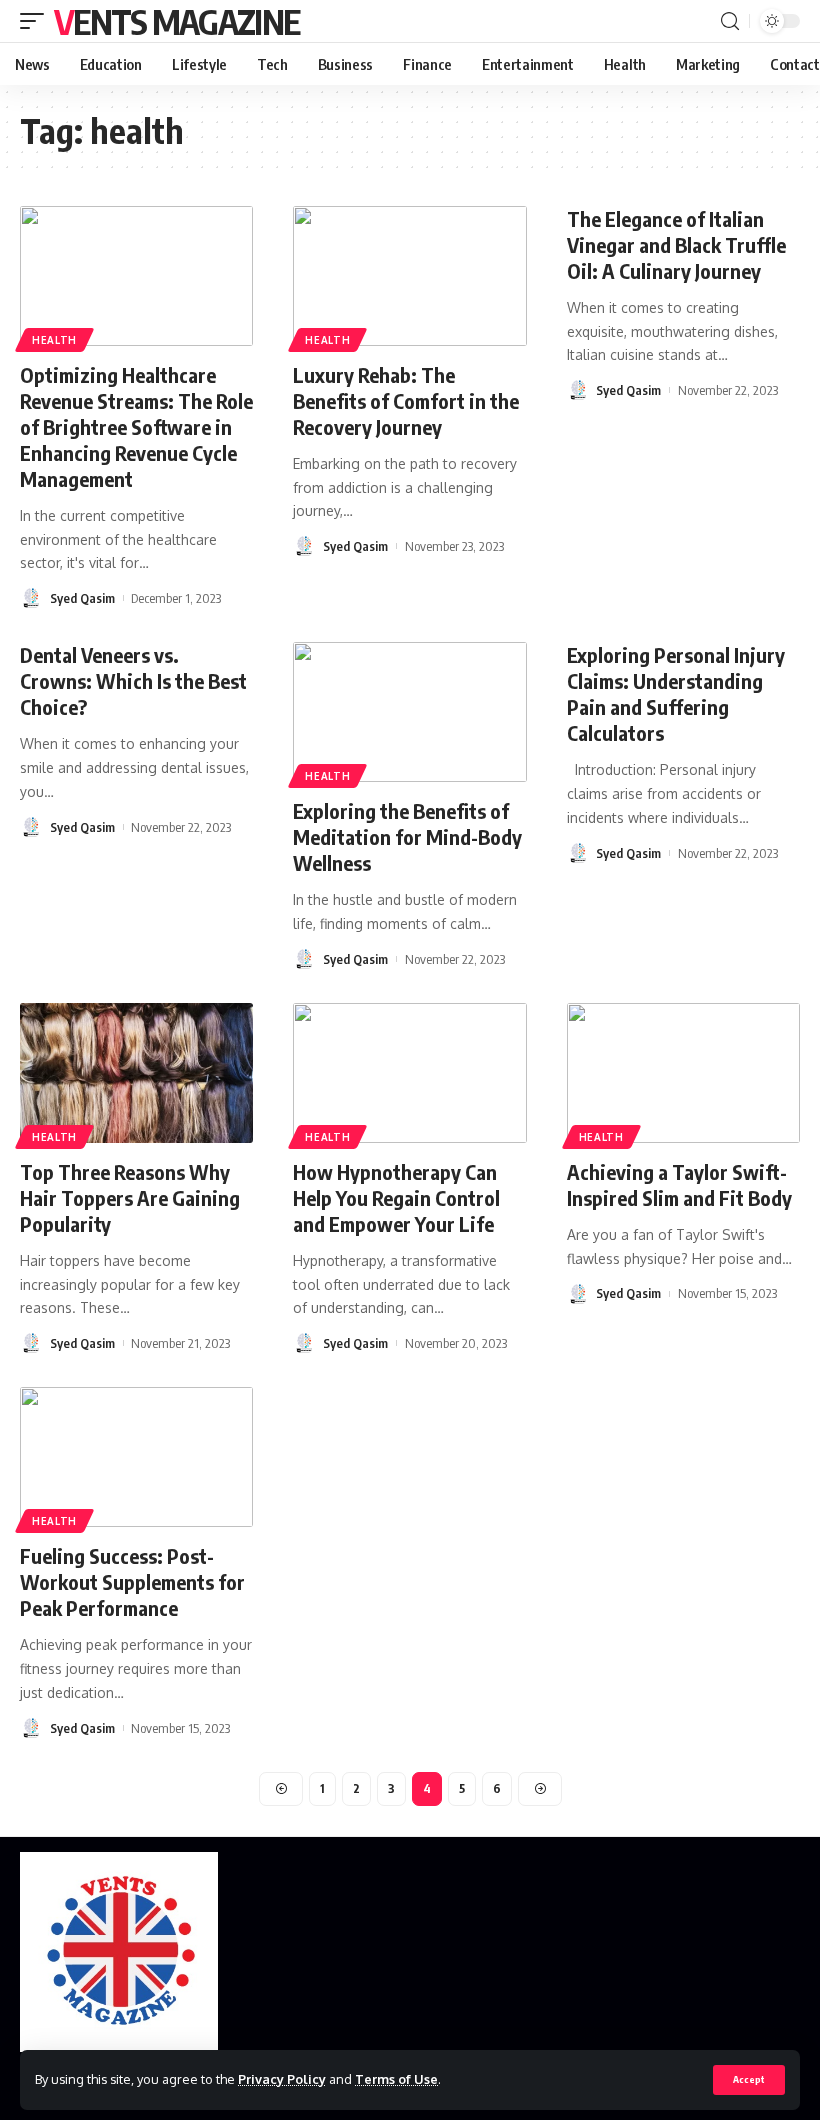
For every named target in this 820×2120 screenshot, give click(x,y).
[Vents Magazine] (119, 1952)
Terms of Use (396, 2079)
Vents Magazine (176, 21)
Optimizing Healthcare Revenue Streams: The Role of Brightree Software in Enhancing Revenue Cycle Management (136, 426)
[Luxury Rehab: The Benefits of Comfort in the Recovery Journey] (409, 276)
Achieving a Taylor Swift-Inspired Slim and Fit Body (679, 1184)
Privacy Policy (282, 2079)
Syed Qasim (82, 598)
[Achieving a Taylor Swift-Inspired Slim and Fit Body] (683, 1073)
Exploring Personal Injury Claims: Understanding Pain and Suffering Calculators (676, 693)
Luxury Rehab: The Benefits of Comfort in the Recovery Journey (406, 400)
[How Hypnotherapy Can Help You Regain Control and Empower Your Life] (409, 1073)
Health (54, 340)
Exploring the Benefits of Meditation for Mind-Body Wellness (407, 836)
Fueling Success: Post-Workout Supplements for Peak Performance (132, 1581)
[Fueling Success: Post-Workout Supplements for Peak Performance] (136, 1457)
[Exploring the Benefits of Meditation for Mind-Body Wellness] (409, 712)
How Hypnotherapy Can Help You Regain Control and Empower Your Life (396, 1197)
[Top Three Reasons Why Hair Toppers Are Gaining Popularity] (136, 1073)
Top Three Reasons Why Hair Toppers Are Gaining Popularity (130, 1197)
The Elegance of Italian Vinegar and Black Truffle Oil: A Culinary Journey (676, 244)
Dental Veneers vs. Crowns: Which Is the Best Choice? (133, 680)
